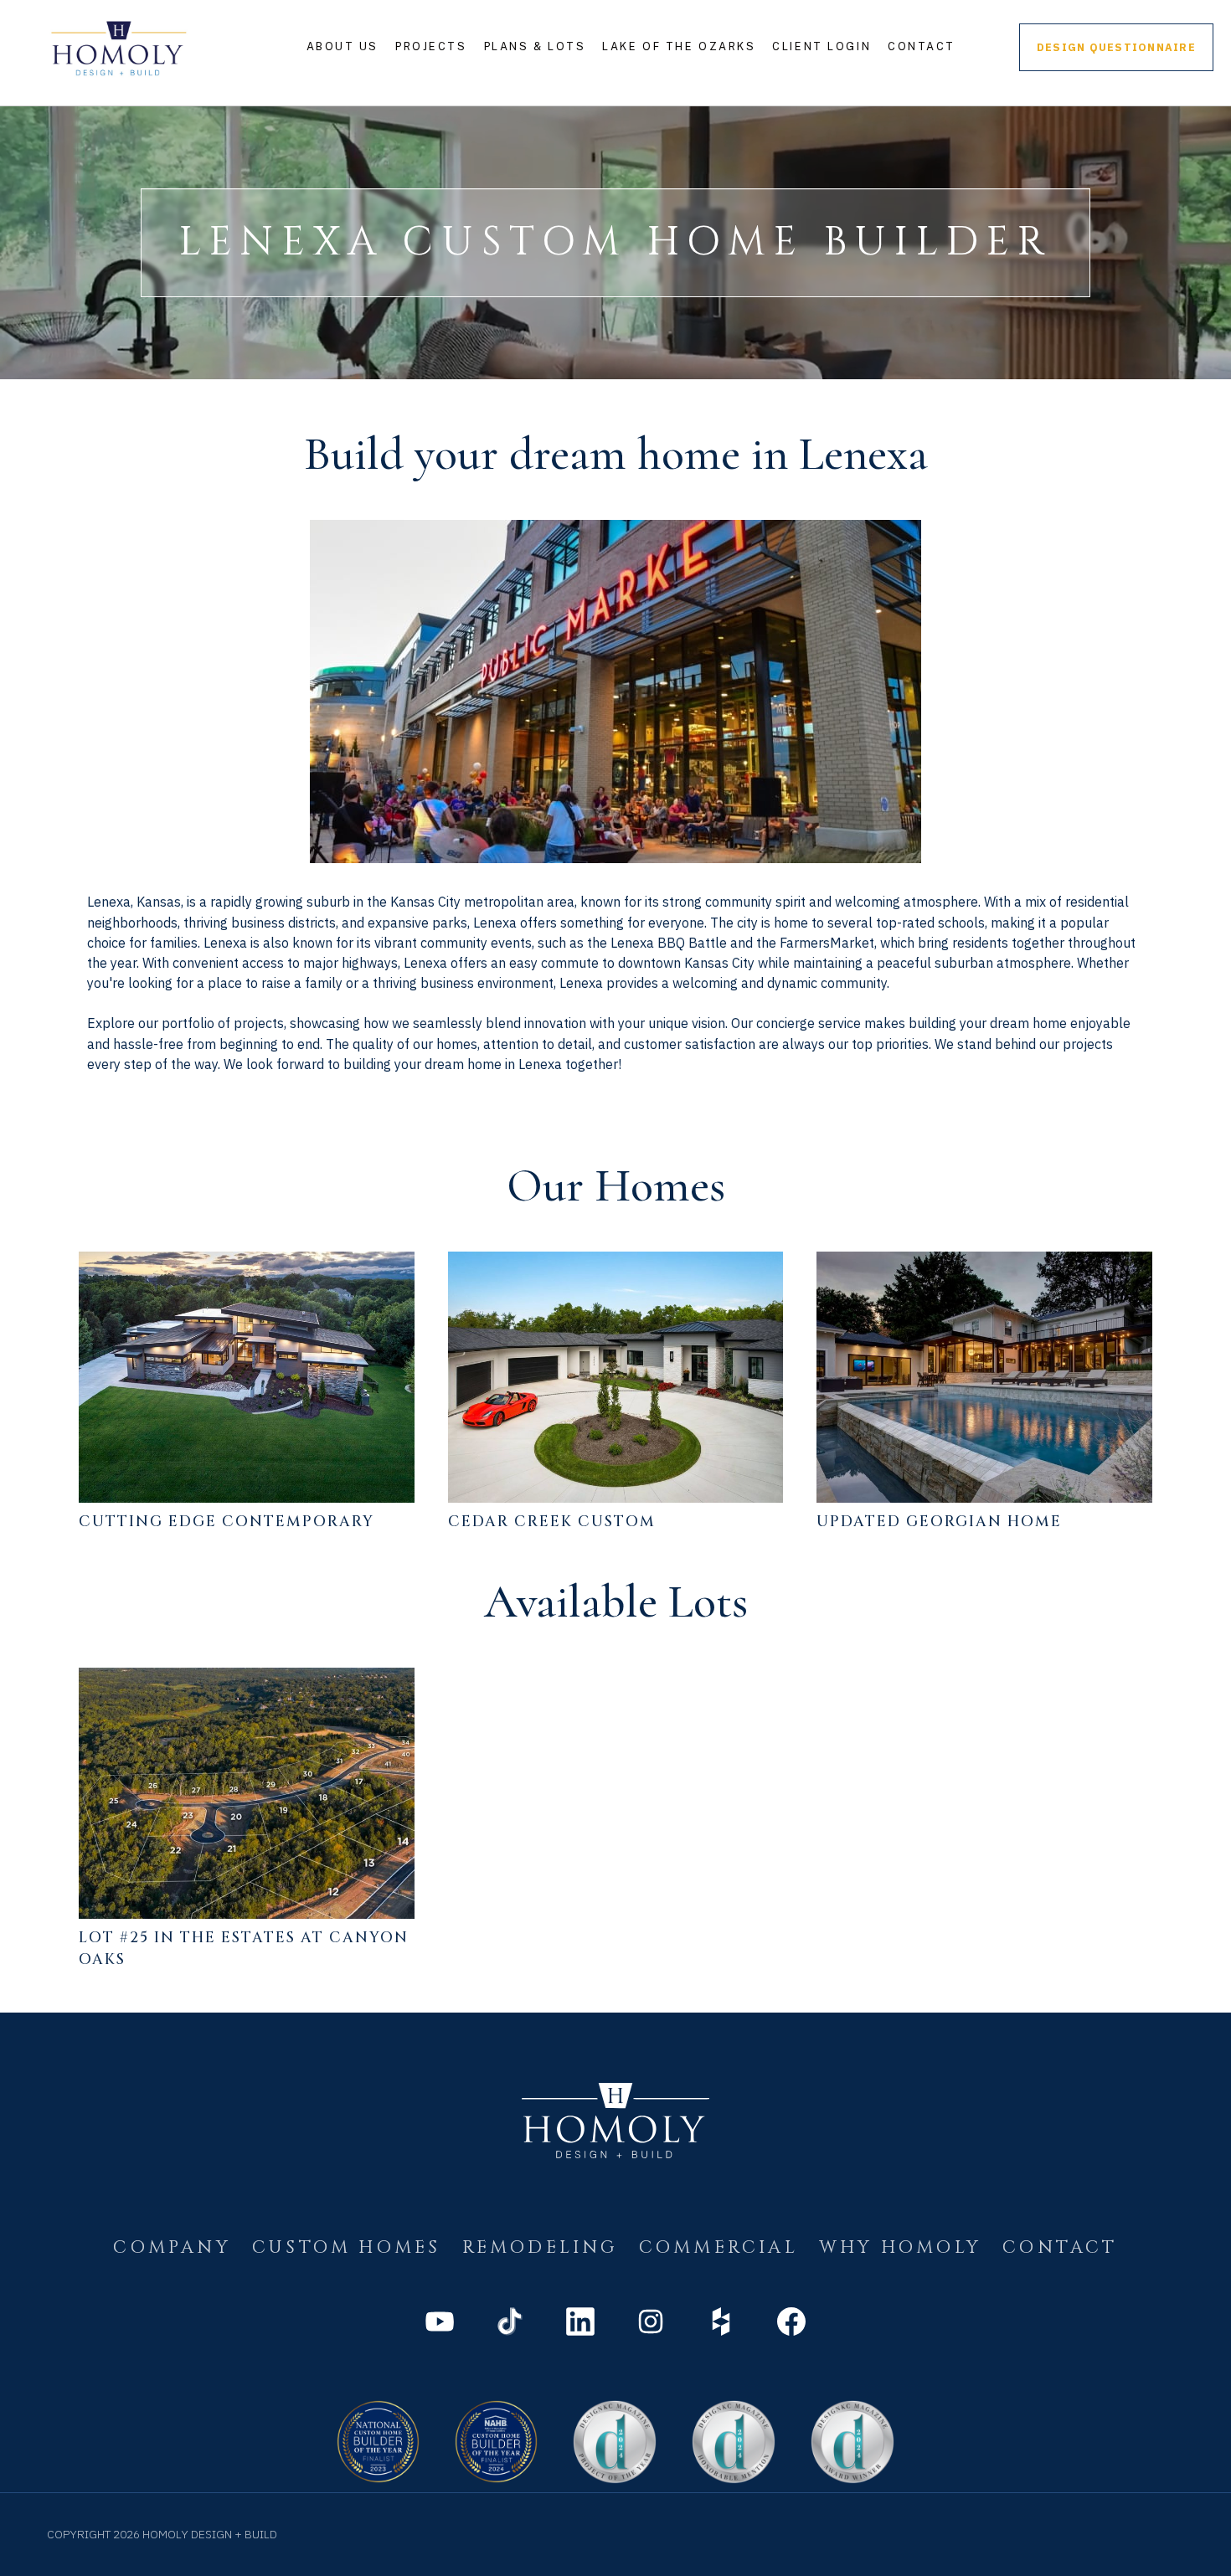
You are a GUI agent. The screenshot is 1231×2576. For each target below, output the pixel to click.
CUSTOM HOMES (346, 2248)
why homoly (900, 2248)
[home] (118, 47)
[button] (343, 47)
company (172, 2248)
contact (1060, 2248)
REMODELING (540, 2248)
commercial (719, 2248)
